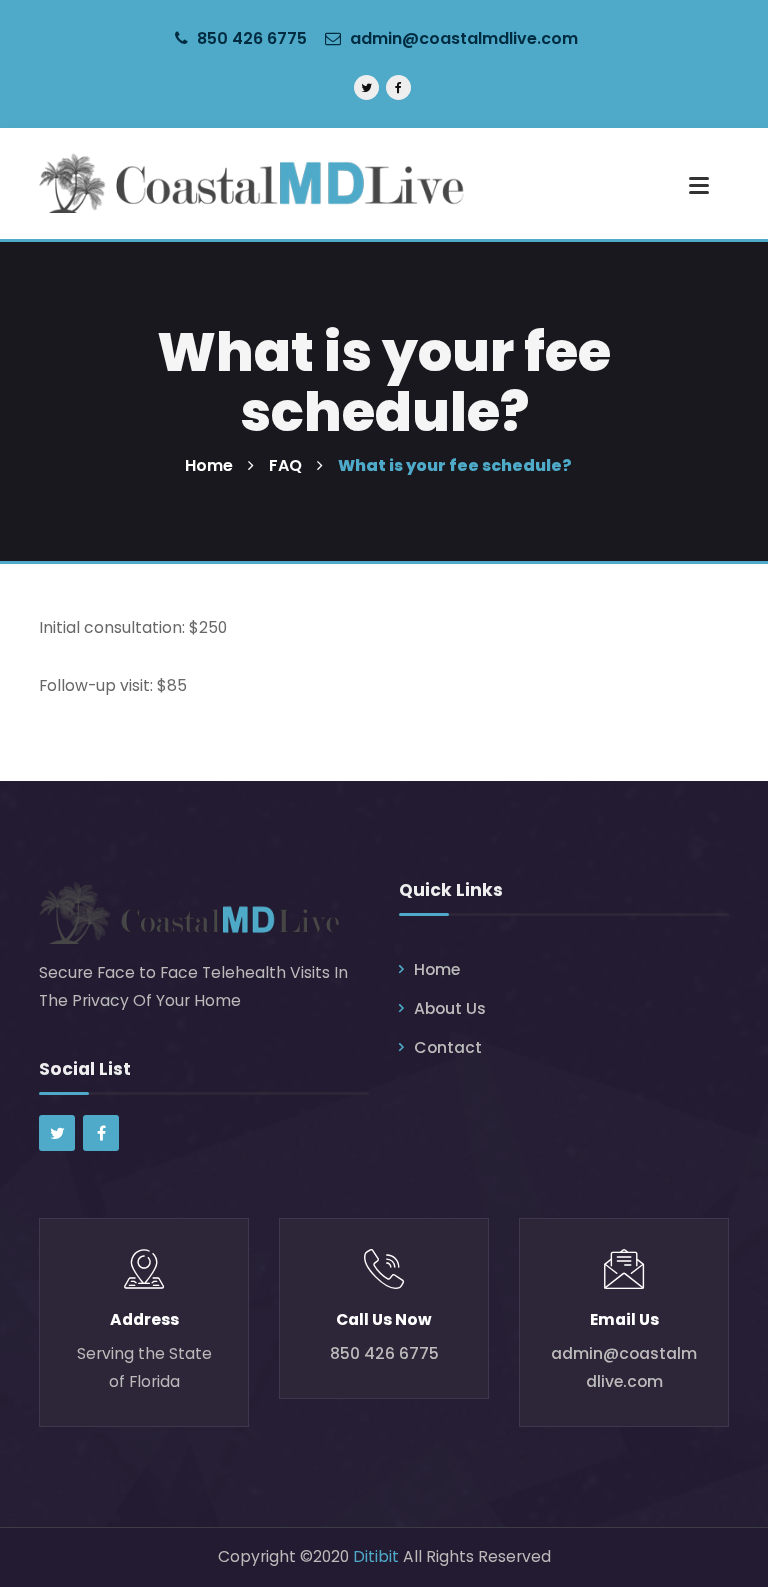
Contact (448, 1047)
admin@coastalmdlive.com (464, 38)
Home (437, 969)
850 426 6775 (250, 38)
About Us (450, 1008)
